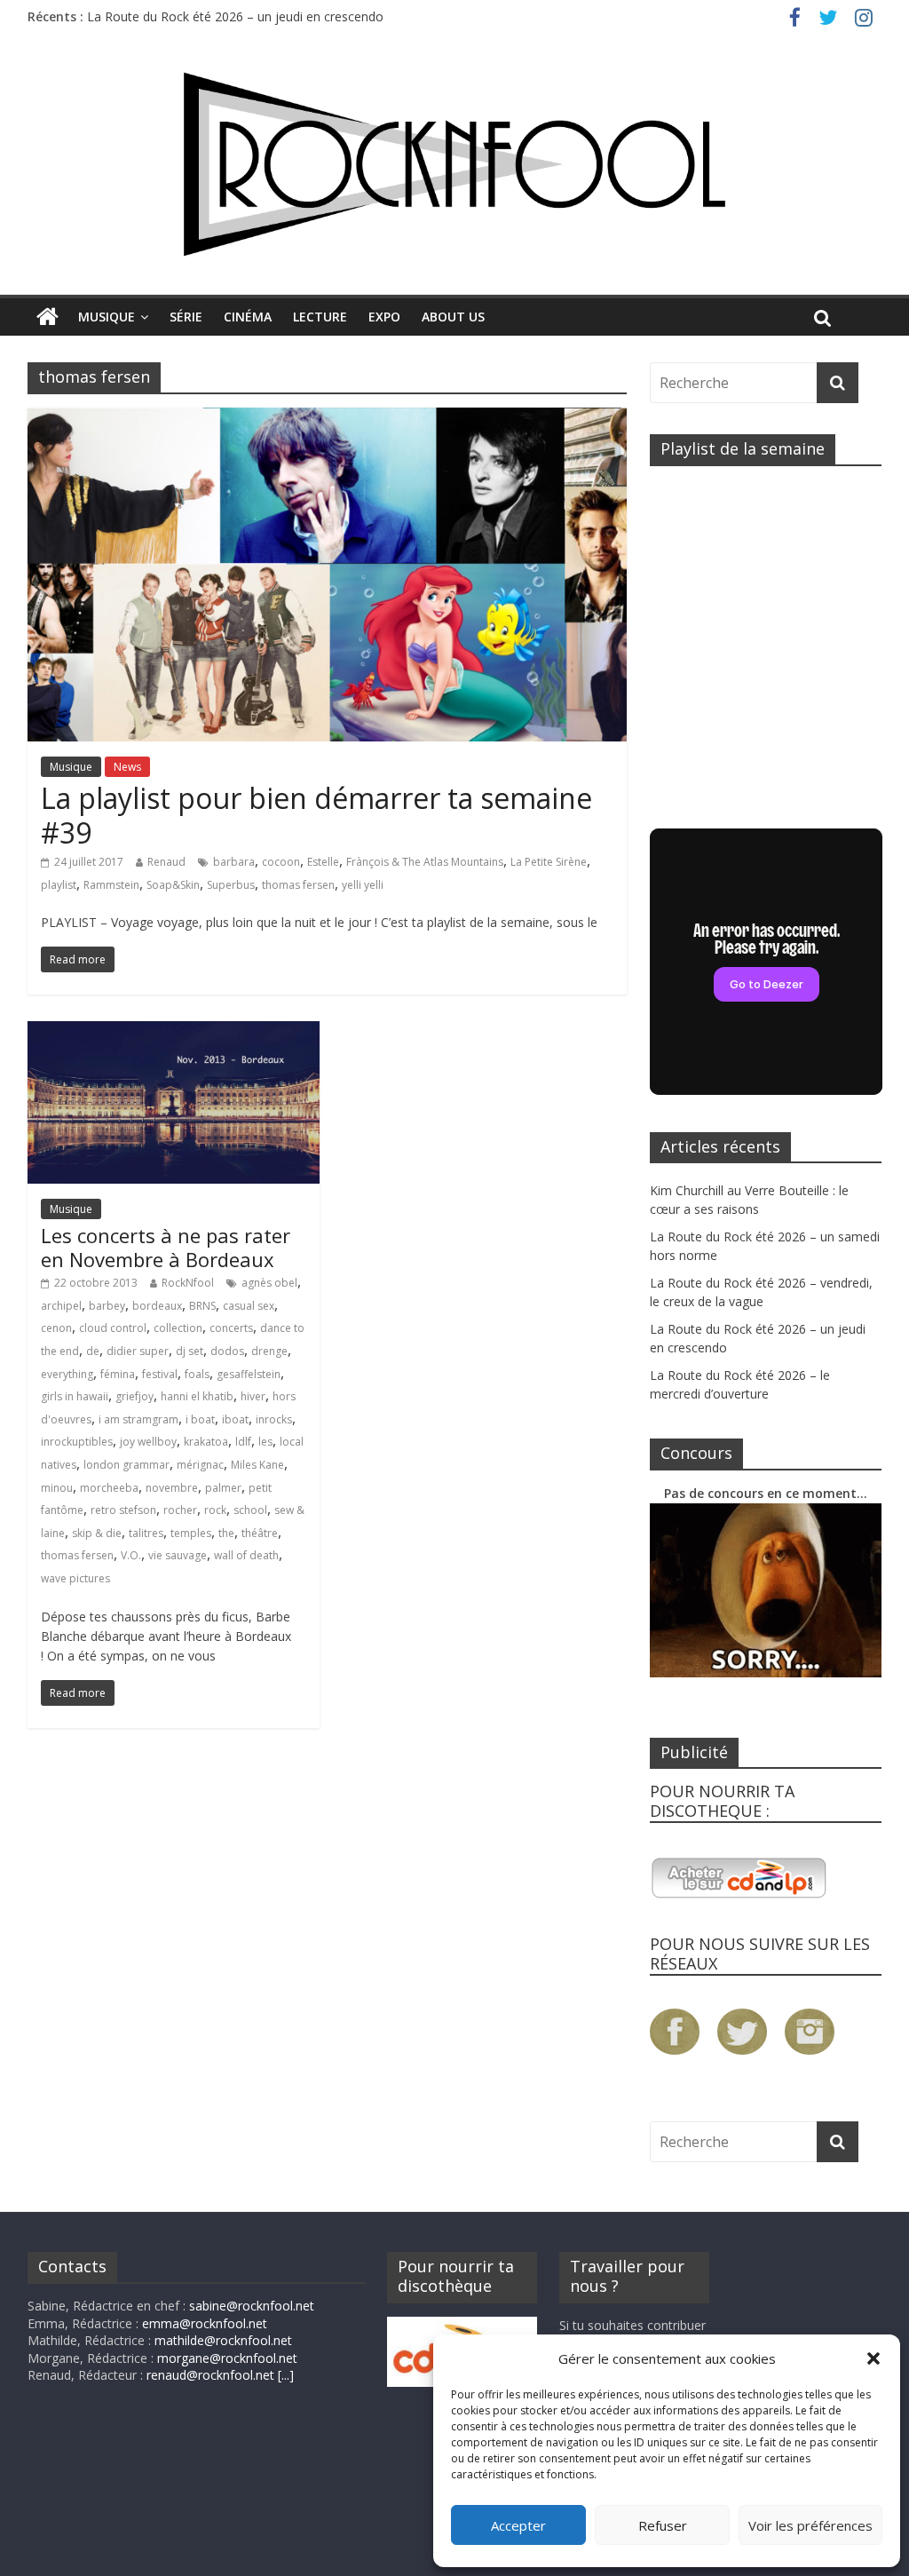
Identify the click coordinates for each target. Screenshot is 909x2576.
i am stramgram (138, 1419)
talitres (146, 1533)
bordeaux (157, 1306)
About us (453, 317)
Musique (107, 317)
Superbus (231, 885)
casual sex (249, 1306)
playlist (59, 885)
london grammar (126, 1465)
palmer (223, 1488)
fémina (118, 1374)
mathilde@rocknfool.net (223, 2340)
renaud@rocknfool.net (210, 2375)
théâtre (260, 1533)
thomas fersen (298, 885)
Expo (384, 317)
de (93, 1351)
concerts (231, 1328)
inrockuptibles (77, 1442)
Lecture (320, 317)
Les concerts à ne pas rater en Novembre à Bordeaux (166, 1247)
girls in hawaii (75, 1396)
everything (67, 1374)
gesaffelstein (249, 1374)
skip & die (97, 1533)
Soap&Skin (173, 885)
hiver (253, 1396)
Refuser (663, 2525)
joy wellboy (148, 1442)
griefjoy (134, 1396)
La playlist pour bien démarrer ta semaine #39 (316, 815)
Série (186, 317)
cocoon (281, 862)
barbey (107, 1306)
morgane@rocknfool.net (227, 2358)
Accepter (518, 2525)
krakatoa (206, 1442)
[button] (873, 2358)
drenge (269, 1351)
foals (197, 1374)
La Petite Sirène (549, 862)
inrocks (274, 1419)
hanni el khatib (197, 1396)
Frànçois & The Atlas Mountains (425, 862)
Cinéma (248, 317)
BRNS (202, 1306)
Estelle (323, 862)
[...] (286, 2375)
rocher (180, 1510)
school (250, 1510)
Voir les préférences (810, 2525)
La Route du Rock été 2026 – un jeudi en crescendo (235, 16)
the (226, 1533)
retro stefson (123, 1510)
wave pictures (75, 1578)
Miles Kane (257, 1465)
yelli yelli (363, 885)
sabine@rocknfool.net (252, 2306)
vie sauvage (178, 1555)
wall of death (246, 1555)
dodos (227, 1351)
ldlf (243, 1442)
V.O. (131, 1555)
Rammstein (111, 885)
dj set (190, 1351)
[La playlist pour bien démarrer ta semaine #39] (327, 418)
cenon (56, 1328)
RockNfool (188, 1283)
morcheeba (109, 1488)
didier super (138, 1351)
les (265, 1442)
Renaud (166, 862)
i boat (200, 1419)
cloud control (113, 1328)
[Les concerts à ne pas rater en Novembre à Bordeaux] (174, 1032)
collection (178, 1328)
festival (160, 1374)
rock (215, 1510)
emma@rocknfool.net (205, 2323)
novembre (172, 1488)
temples (191, 1533)
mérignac (200, 1465)
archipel (61, 1306)
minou (57, 1488)
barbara (234, 862)
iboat (235, 1419)
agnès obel (269, 1283)
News (127, 767)
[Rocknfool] (454, 164)
